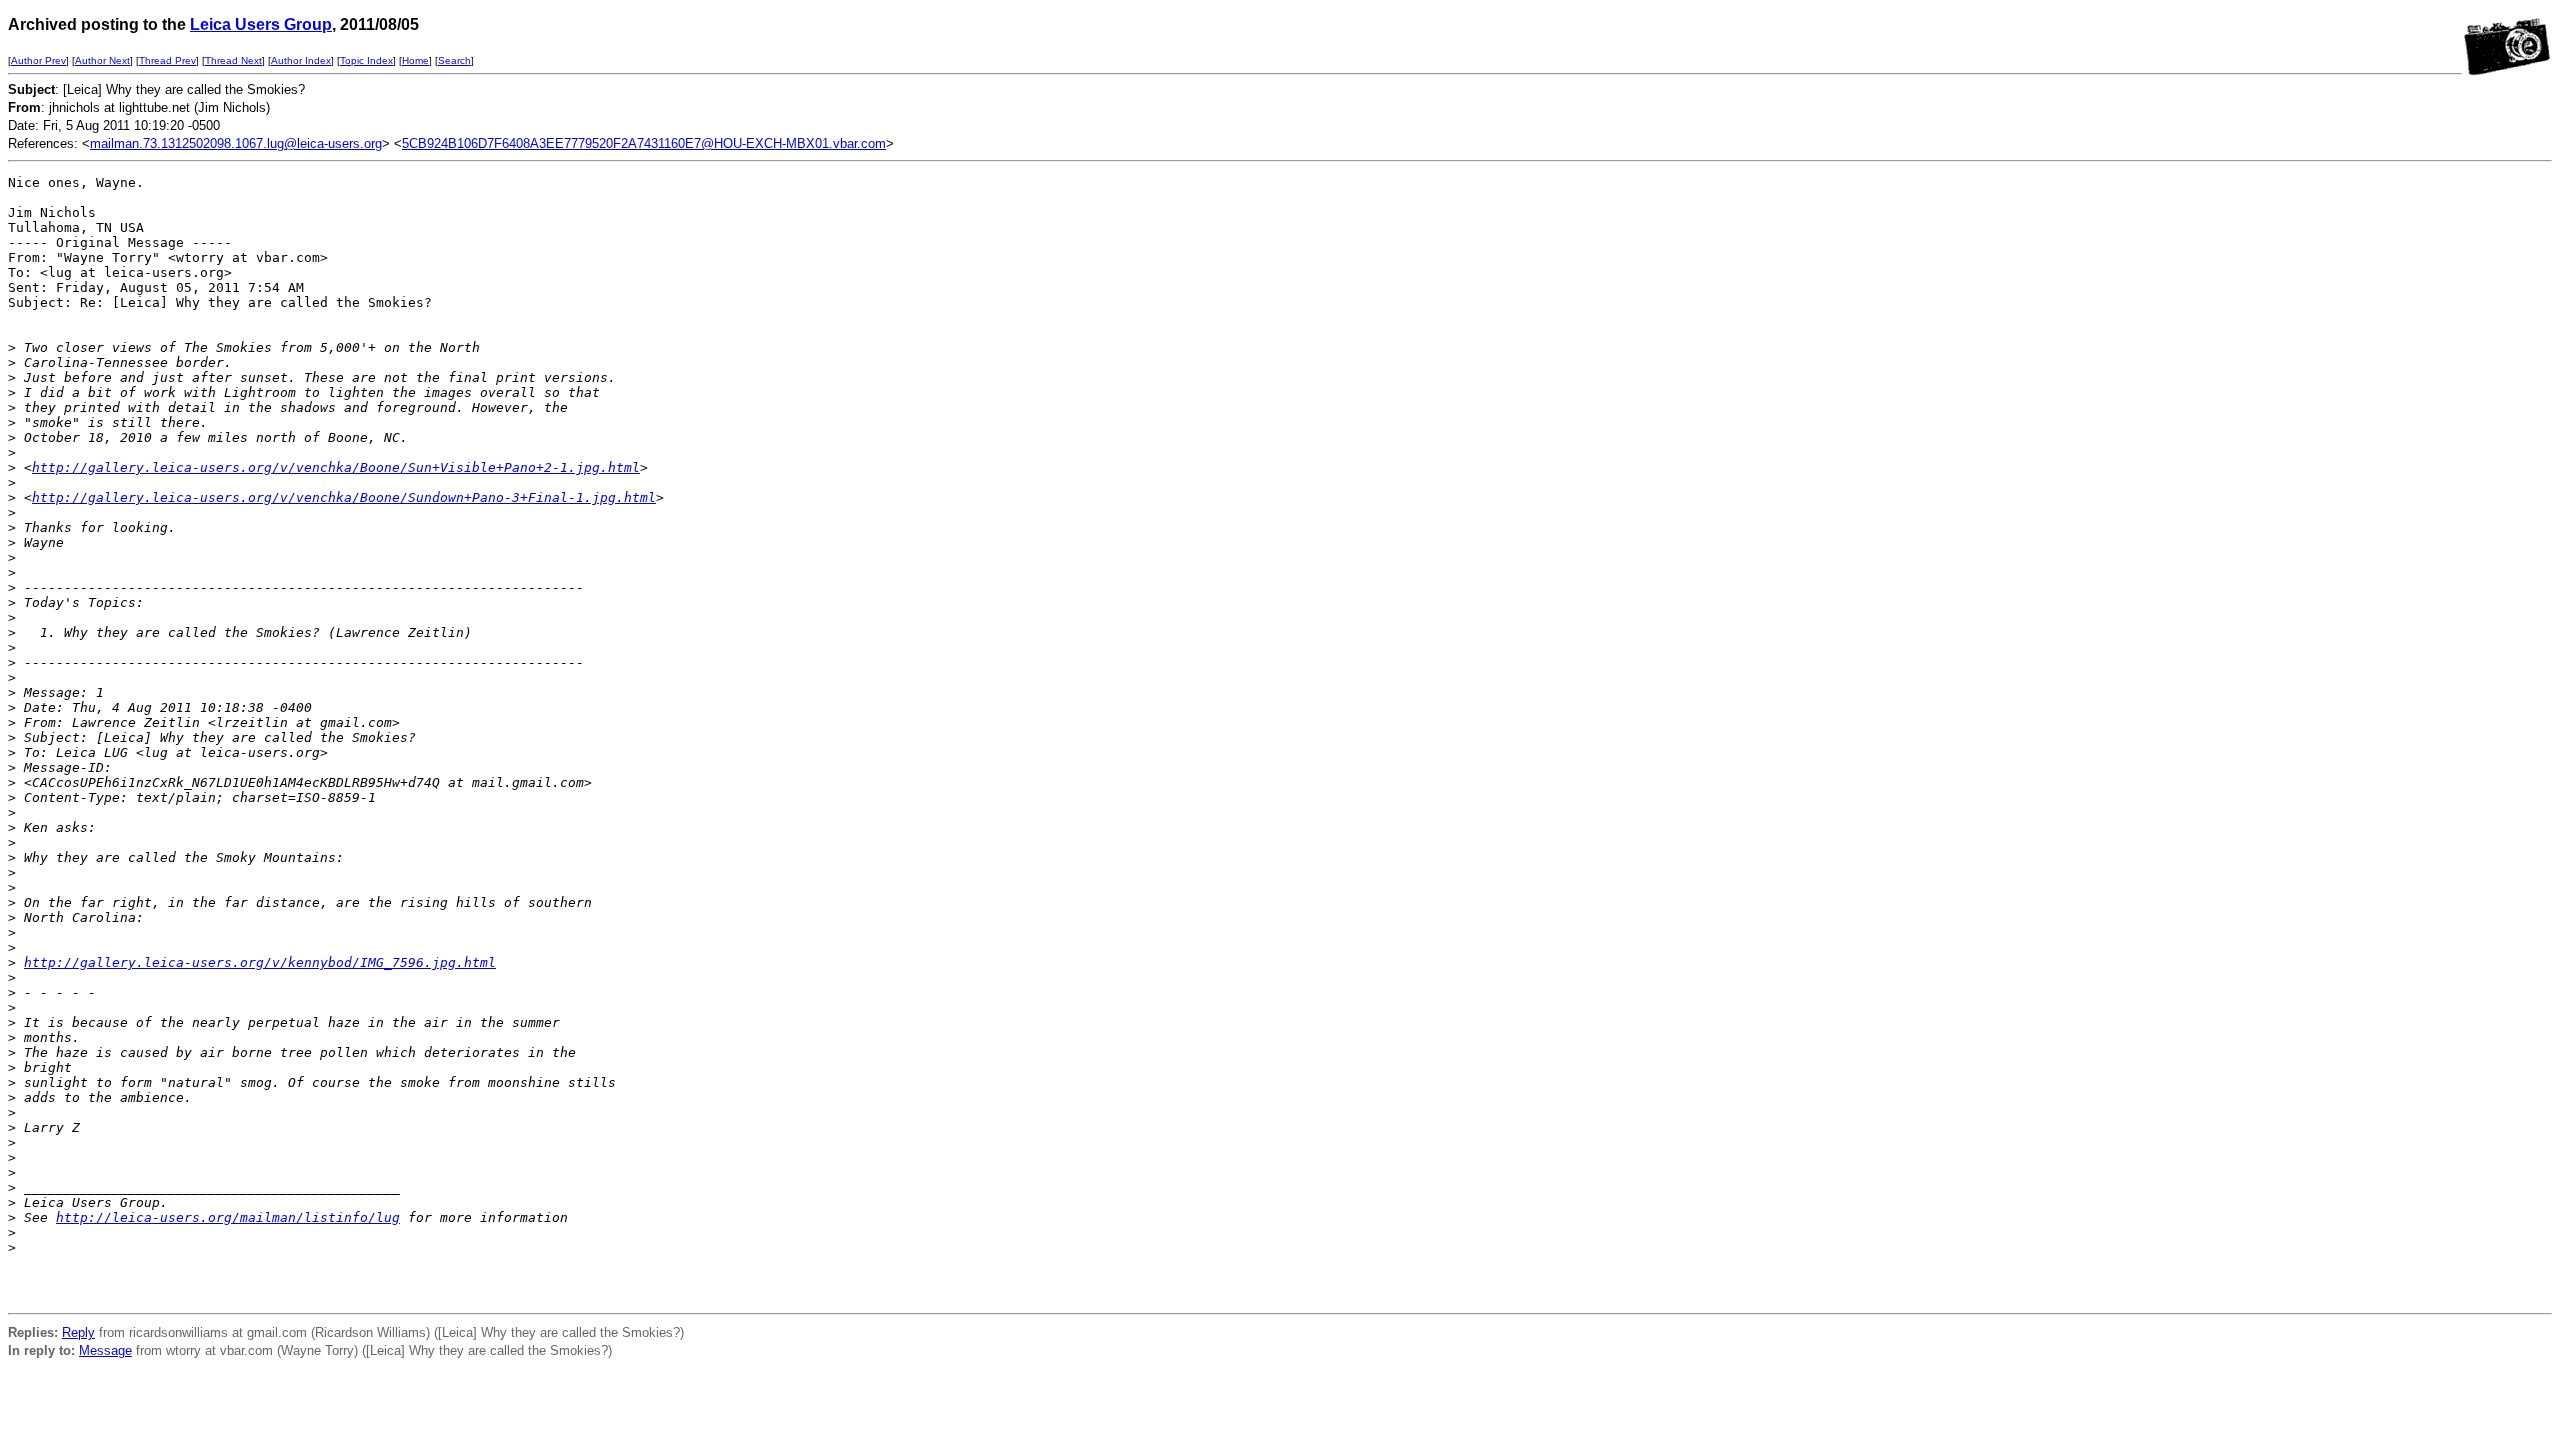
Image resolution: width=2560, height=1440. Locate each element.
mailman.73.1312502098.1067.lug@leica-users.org (236, 143)
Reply (78, 1332)
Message (105, 1350)
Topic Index (366, 60)
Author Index (301, 60)
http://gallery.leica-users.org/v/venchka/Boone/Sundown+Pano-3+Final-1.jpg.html (344, 497)
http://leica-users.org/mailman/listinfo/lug (228, 1217)
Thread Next (233, 60)
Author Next (102, 60)
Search (454, 60)
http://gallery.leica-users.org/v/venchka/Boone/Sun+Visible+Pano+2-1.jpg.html (336, 467)
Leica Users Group (261, 24)
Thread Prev (167, 60)
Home (415, 60)
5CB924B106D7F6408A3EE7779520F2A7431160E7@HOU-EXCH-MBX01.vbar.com (644, 143)
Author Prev (38, 60)
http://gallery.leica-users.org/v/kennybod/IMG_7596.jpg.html (260, 962)
